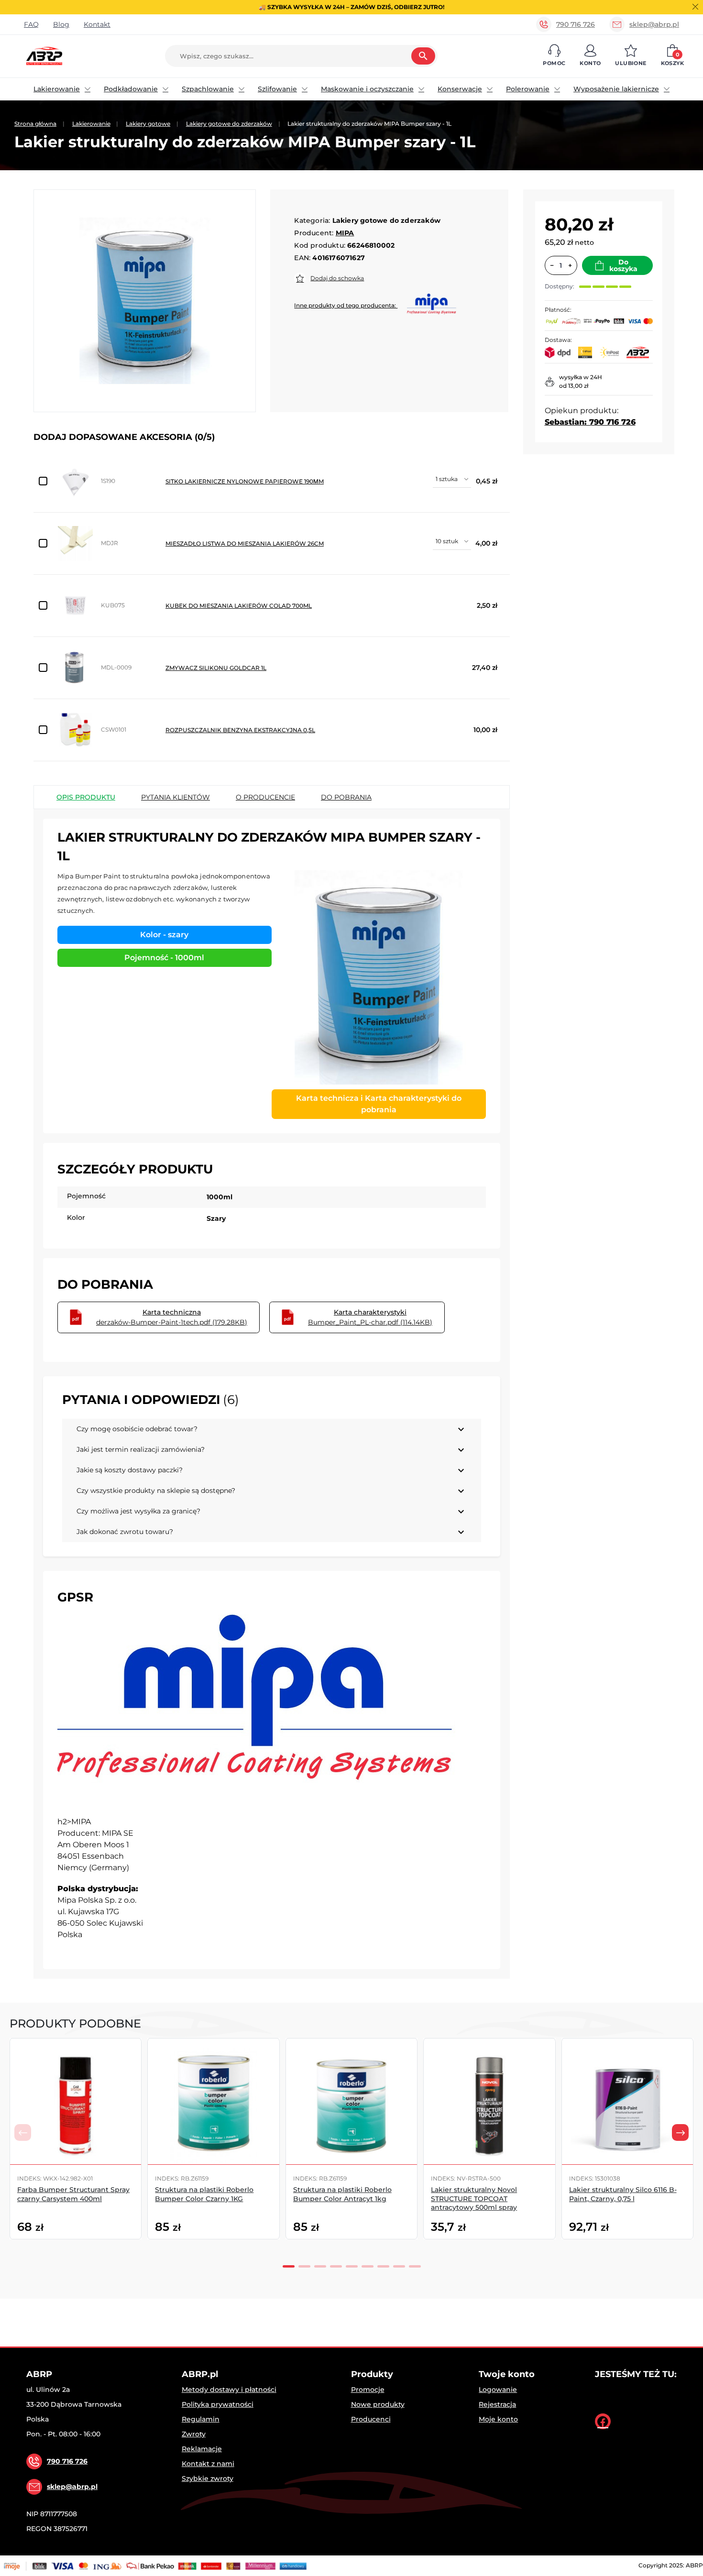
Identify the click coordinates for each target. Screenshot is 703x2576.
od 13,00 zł (574, 386)
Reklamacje (202, 2449)
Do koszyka (623, 265)
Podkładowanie (131, 89)
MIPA (345, 233)
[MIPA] (259, 1710)
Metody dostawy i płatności (229, 2390)
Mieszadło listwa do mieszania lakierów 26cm (245, 543)
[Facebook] (603, 2421)
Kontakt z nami (208, 2464)
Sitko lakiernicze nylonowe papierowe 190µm (245, 481)
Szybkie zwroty (208, 2478)
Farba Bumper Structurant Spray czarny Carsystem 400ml (73, 2194)
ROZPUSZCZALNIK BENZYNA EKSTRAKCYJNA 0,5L (240, 730)
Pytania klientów (176, 797)
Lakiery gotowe (148, 124)
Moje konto (498, 2419)
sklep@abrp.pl (654, 24)
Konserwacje (460, 89)
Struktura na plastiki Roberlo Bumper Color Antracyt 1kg (342, 2194)
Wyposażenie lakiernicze (616, 89)
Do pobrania (346, 797)
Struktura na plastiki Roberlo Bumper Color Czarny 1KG (204, 2194)
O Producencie (265, 797)
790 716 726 (576, 24)
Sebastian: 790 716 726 (590, 422)
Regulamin (201, 2419)
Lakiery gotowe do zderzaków (229, 124)
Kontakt (97, 24)
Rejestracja (497, 2404)
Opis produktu (86, 797)
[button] (554, 56)
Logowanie (498, 2390)
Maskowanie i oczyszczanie (367, 89)
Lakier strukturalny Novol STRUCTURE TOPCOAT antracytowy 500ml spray (474, 2198)
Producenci (371, 2419)
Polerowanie (528, 89)
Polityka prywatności (218, 2404)
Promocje (368, 2390)
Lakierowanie (57, 89)
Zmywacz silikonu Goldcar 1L (216, 668)
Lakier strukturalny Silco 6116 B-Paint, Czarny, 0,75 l (623, 2194)
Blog (61, 24)
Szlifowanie (277, 89)
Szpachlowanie (208, 89)
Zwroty (194, 2434)
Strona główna (35, 124)
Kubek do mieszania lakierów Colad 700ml (239, 606)
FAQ (31, 24)
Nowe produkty (378, 2404)
